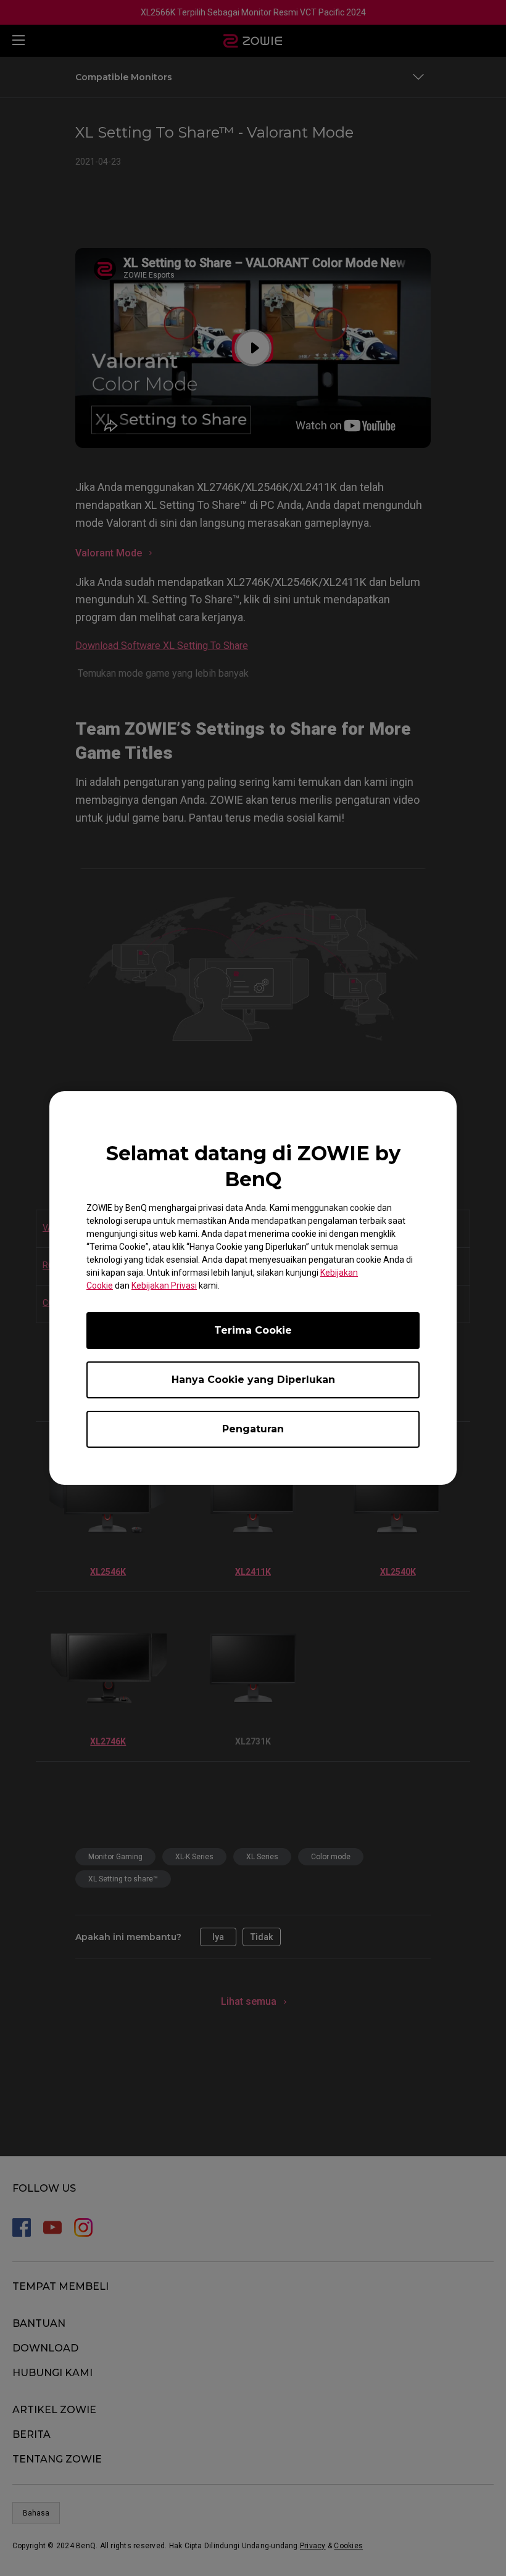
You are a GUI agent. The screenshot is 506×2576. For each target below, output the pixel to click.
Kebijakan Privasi (164, 1286)
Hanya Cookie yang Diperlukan (253, 1380)
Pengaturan (253, 1429)
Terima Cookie (253, 1330)
